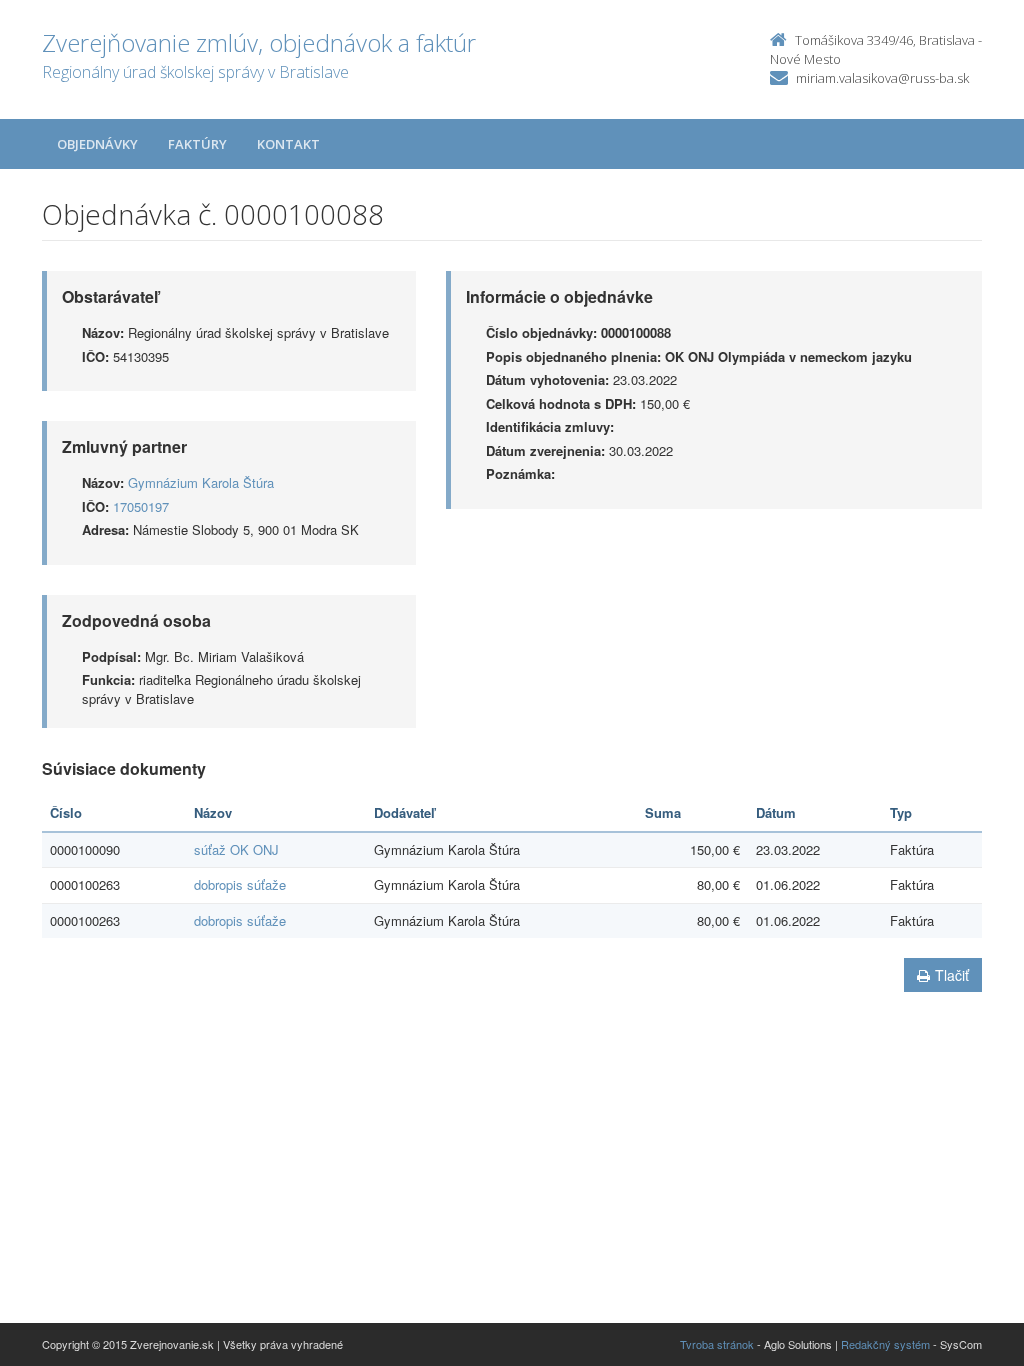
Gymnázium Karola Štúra (201, 482)
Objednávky (97, 144)
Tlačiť (952, 975)
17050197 (141, 506)
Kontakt (288, 144)
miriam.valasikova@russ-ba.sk (882, 78)
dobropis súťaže (240, 884)
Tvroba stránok (717, 1344)
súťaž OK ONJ (236, 849)
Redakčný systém (885, 1344)
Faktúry (197, 144)
